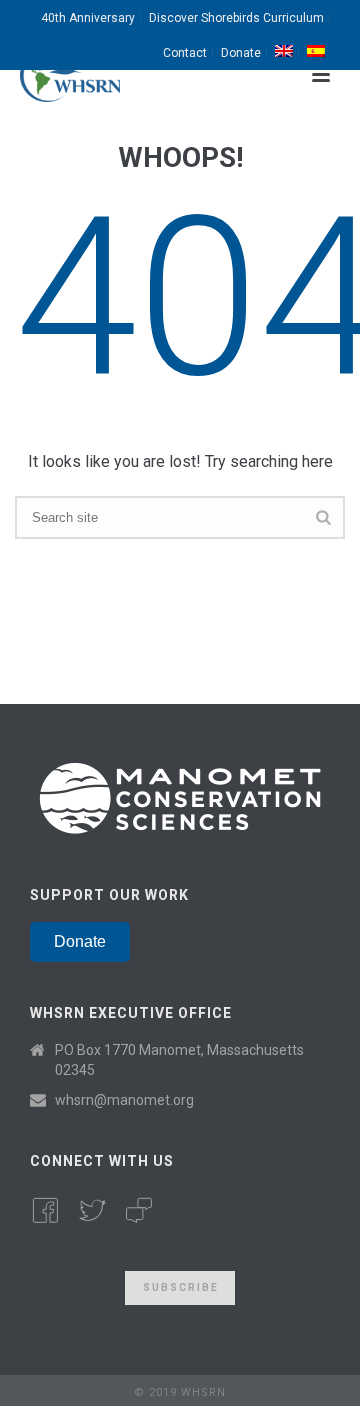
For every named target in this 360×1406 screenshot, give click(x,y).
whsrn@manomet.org (124, 1100)
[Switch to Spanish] (316, 51)
